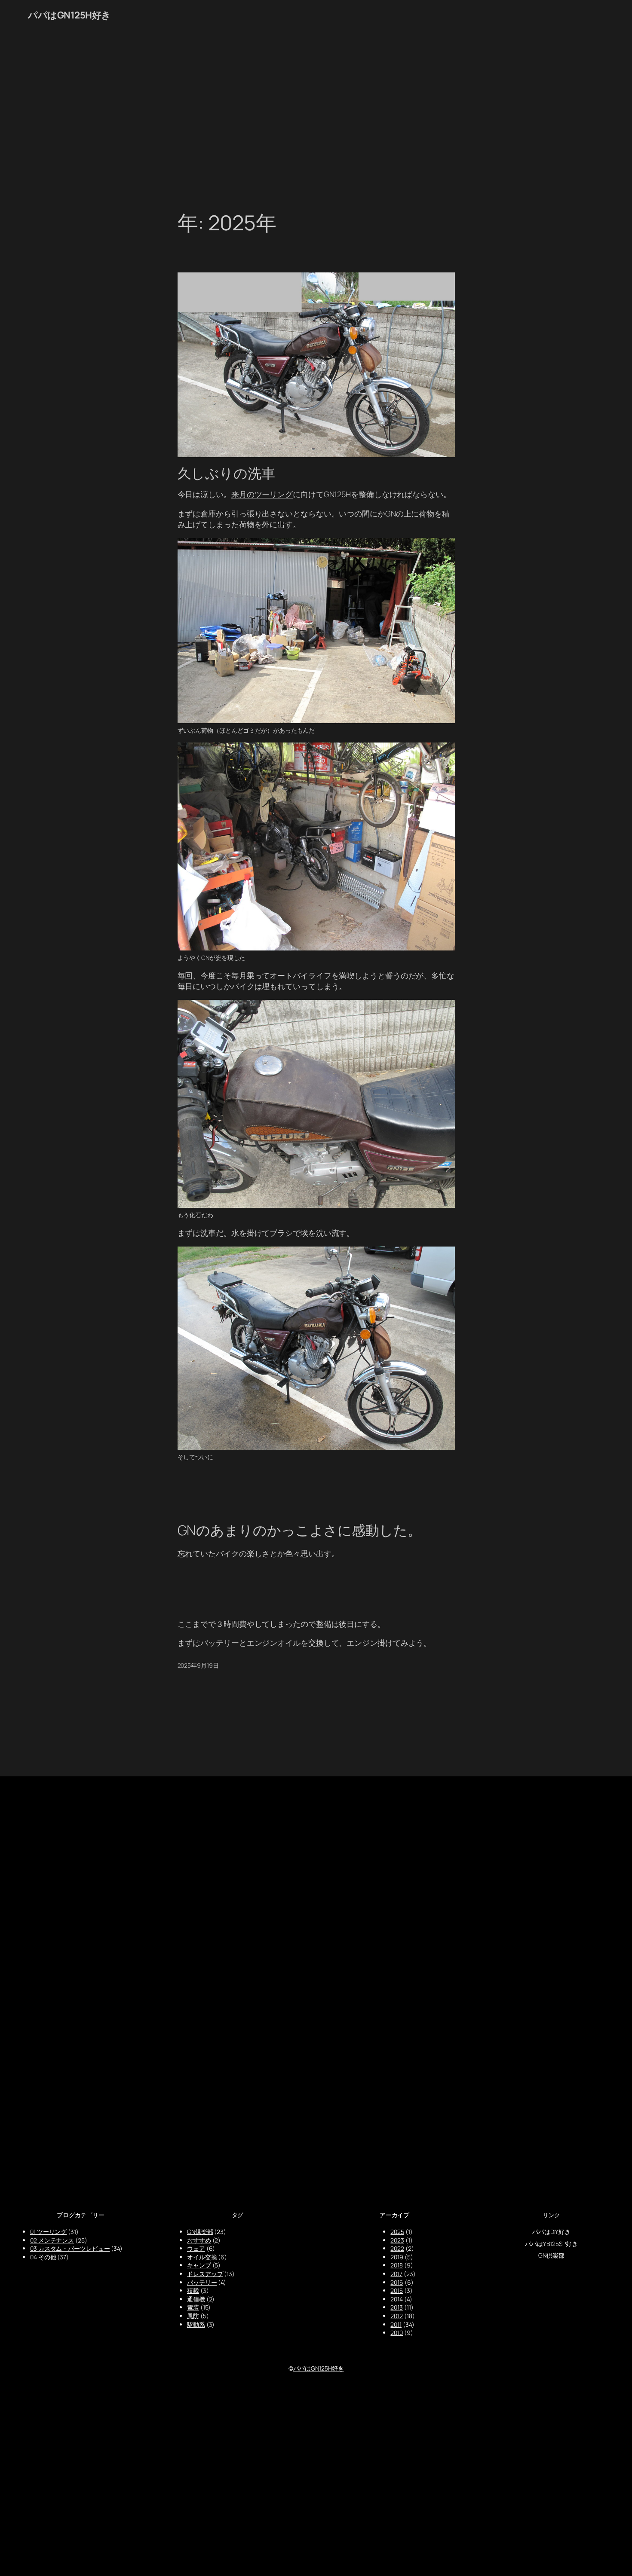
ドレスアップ (205, 2274)
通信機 (196, 2299)
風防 (193, 2316)
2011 (396, 2324)
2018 (397, 2265)
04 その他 (43, 2257)
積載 (193, 2290)
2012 (397, 2316)
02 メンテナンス (52, 2240)
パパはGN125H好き (69, 15)
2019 (397, 2257)
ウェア (196, 2248)
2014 (397, 2299)
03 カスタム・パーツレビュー (70, 2248)
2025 (397, 2232)
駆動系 (196, 2324)
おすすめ (199, 2240)
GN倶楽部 (200, 2232)
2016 (397, 2282)
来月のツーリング (262, 494)
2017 (396, 2274)
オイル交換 (202, 2257)
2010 (397, 2333)
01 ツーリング (48, 2232)
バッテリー (202, 2282)
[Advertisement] (316, 121)
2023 (397, 2240)
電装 (193, 2307)
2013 (397, 2307)
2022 (397, 2248)
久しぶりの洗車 (226, 473)
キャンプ (199, 2265)
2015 (397, 2290)
